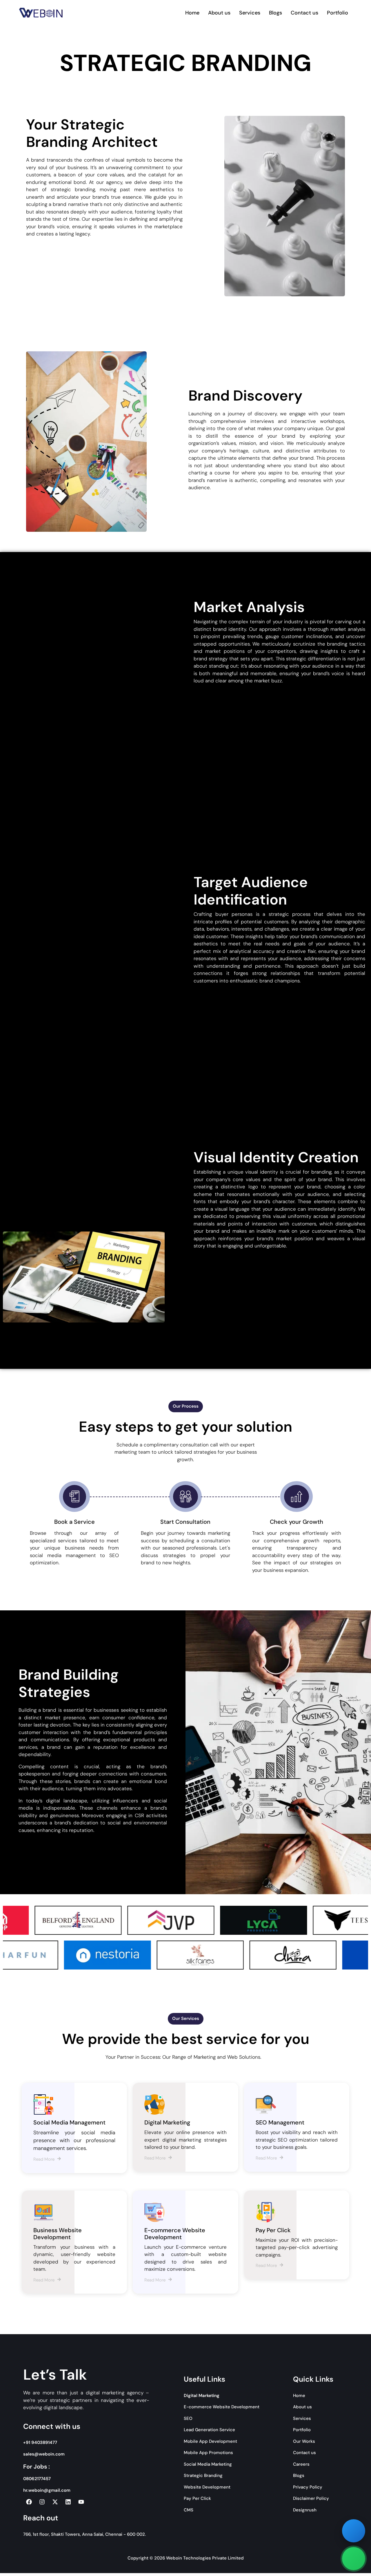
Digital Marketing (202, 2396)
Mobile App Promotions (208, 2453)
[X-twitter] (55, 2502)
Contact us (304, 13)
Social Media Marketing (208, 2464)
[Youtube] (81, 2502)
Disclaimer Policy (311, 2498)
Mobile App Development (210, 2441)
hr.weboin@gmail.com (47, 2490)
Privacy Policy (308, 2487)
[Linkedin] (68, 2502)
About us (219, 13)
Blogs (275, 13)
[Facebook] (29, 2502)
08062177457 (37, 2479)
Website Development (207, 2487)
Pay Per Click (197, 2498)
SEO (188, 2418)
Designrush (305, 2510)
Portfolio (338, 13)
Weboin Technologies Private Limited (205, 2558)
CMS (189, 2510)
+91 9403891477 (40, 2442)
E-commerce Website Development (222, 2407)
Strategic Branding (203, 2475)
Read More (44, 2159)
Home (192, 13)
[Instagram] (42, 2502)
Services (250, 13)
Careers (301, 2464)
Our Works (304, 2441)
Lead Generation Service (209, 2430)
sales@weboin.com (44, 2454)
